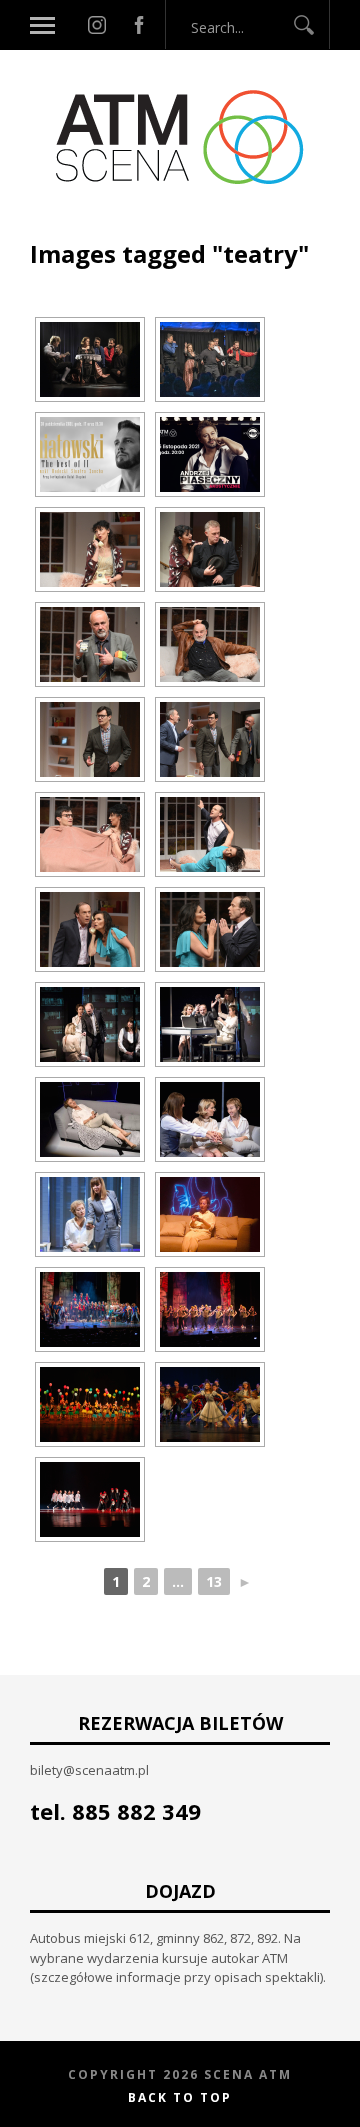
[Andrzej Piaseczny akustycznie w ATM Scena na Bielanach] (210, 454)
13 (214, 1581)
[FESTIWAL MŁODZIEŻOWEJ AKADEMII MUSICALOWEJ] (90, 1309)
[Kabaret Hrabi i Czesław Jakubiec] (90, 359)
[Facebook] (139, 25)
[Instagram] (97, 25)
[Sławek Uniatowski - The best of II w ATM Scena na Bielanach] (90, 454)
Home (50, 227)
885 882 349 (136, 1811)
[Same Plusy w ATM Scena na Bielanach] (90, 1024)
